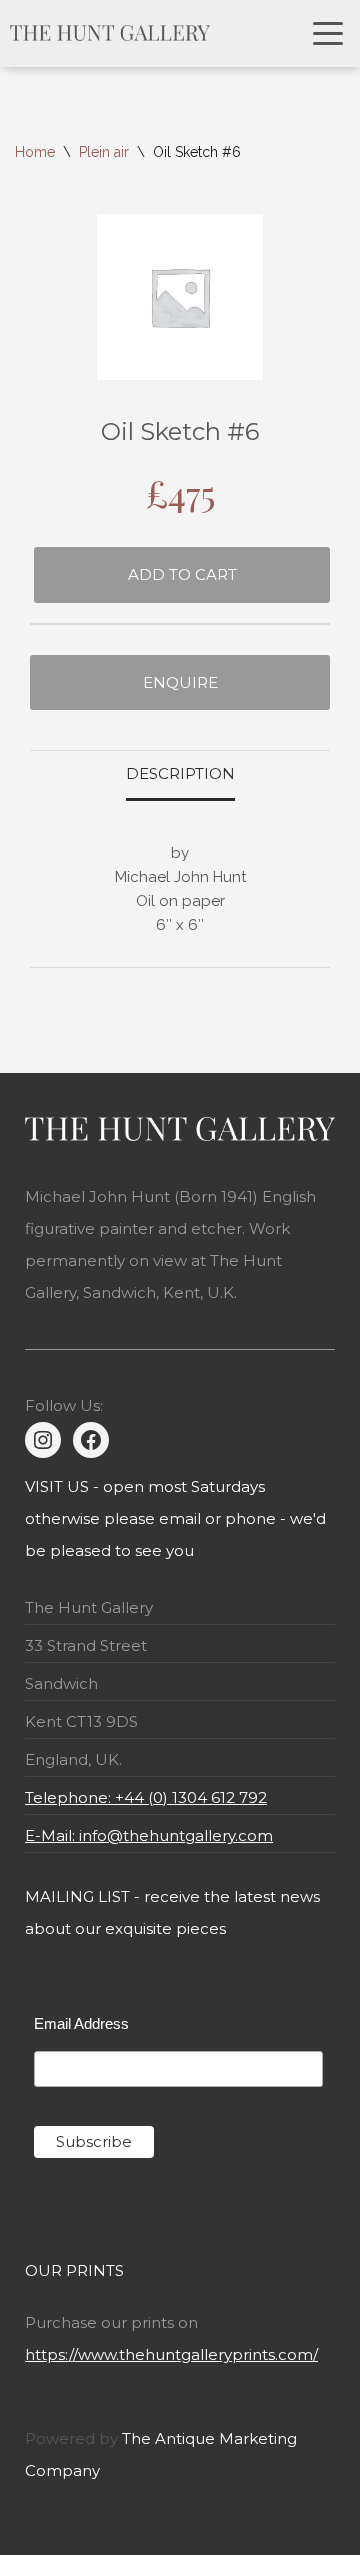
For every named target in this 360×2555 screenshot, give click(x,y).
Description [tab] (180, 773)
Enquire (180, 682)
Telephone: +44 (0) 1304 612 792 (146, 1797)
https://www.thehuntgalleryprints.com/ (171, 2354)
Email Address (81, 2023)
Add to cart (182, 574)
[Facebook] (91, 1440)
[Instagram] (43, 1440)
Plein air (104, 152)
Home (35, 152)
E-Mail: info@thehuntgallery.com (149, 1835)
